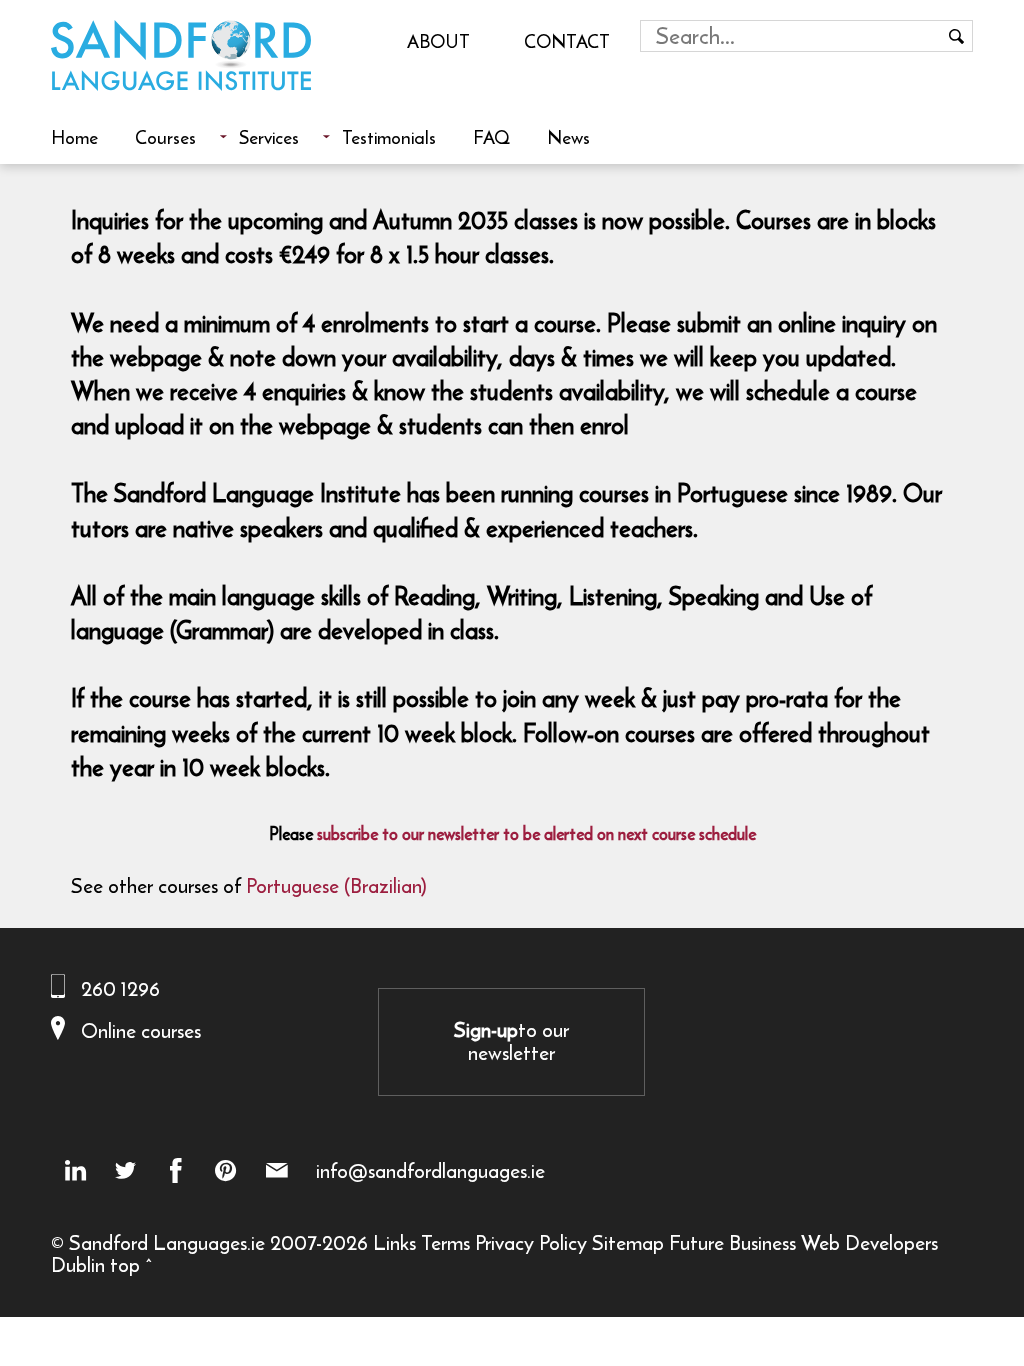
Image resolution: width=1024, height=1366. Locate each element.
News (568, 137)
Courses (165, 137)
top (125, 1264)
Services (269, 137)
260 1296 (120, 988)
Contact (567, 41)
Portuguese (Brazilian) (336, 885)
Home (74, 137)
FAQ (491, 137)
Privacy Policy (531, 1242)
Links (394, 1242)
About (438, 41)
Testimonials (389, 137)
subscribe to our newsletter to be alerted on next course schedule (536, 834)
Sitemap (628, 1242)
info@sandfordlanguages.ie (430, 1171)
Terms (445, 1242)
